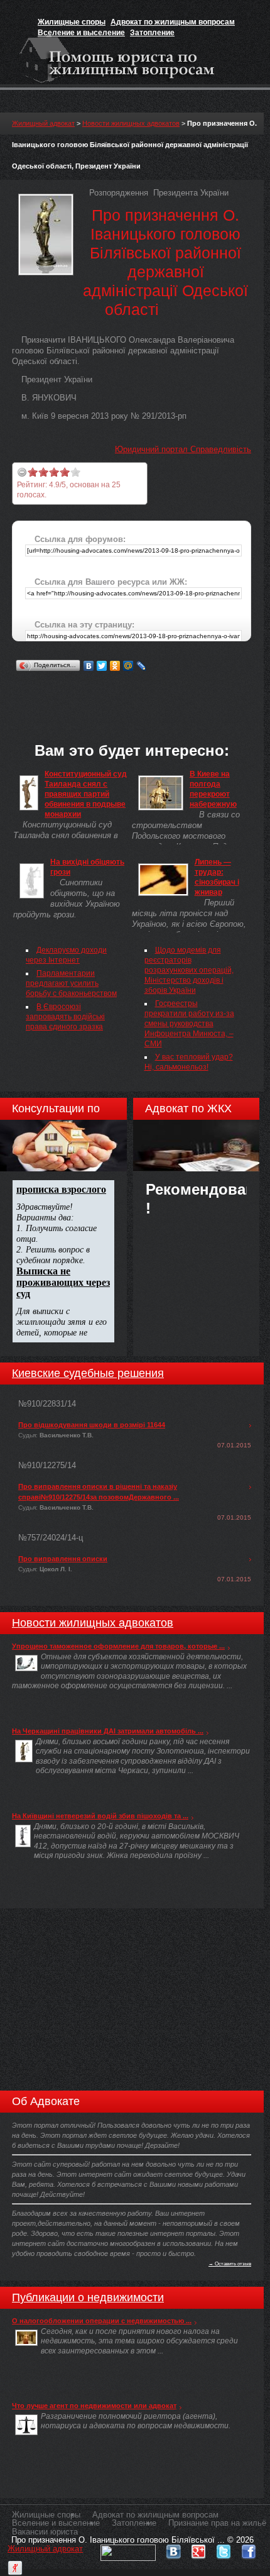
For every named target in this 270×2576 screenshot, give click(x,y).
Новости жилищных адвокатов (131, 123)
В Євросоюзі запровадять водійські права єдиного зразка (65, 1017)
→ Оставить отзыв (230, 2264)
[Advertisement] (141, 690)
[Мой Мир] (128, 666)
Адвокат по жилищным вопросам (173, 22)
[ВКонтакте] (89, 666)
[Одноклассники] (115, 666)
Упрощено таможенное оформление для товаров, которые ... (118, 1646)
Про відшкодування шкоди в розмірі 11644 (92, 1425)
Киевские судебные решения (88, 1373)
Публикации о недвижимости (88, 2297)
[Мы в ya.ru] (15, 2565)
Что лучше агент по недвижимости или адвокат (94, 2406)
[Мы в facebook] (249, 2549)
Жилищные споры (72, 22)
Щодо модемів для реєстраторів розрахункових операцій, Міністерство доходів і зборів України (189, 970)
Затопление (152, 33)
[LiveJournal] (142, 666)
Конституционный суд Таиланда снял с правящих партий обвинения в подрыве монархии (86, 794)
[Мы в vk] (173, 2549)
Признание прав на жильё (217, 2523)
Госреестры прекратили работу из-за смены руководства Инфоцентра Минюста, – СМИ (189, 1024)
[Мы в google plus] (198, 2549)
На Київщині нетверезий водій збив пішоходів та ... (100, 1816)
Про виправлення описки (63, 1559)
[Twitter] (102, 666)
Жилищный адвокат (43, 123)
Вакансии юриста (45, 2532)
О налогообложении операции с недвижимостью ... (102, 2321)
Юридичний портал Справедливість (183, 449)
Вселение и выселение (81, 33)
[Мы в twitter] (224, 2549)
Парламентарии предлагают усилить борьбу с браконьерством (71, 983)
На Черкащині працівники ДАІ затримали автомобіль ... (108, 1731)
